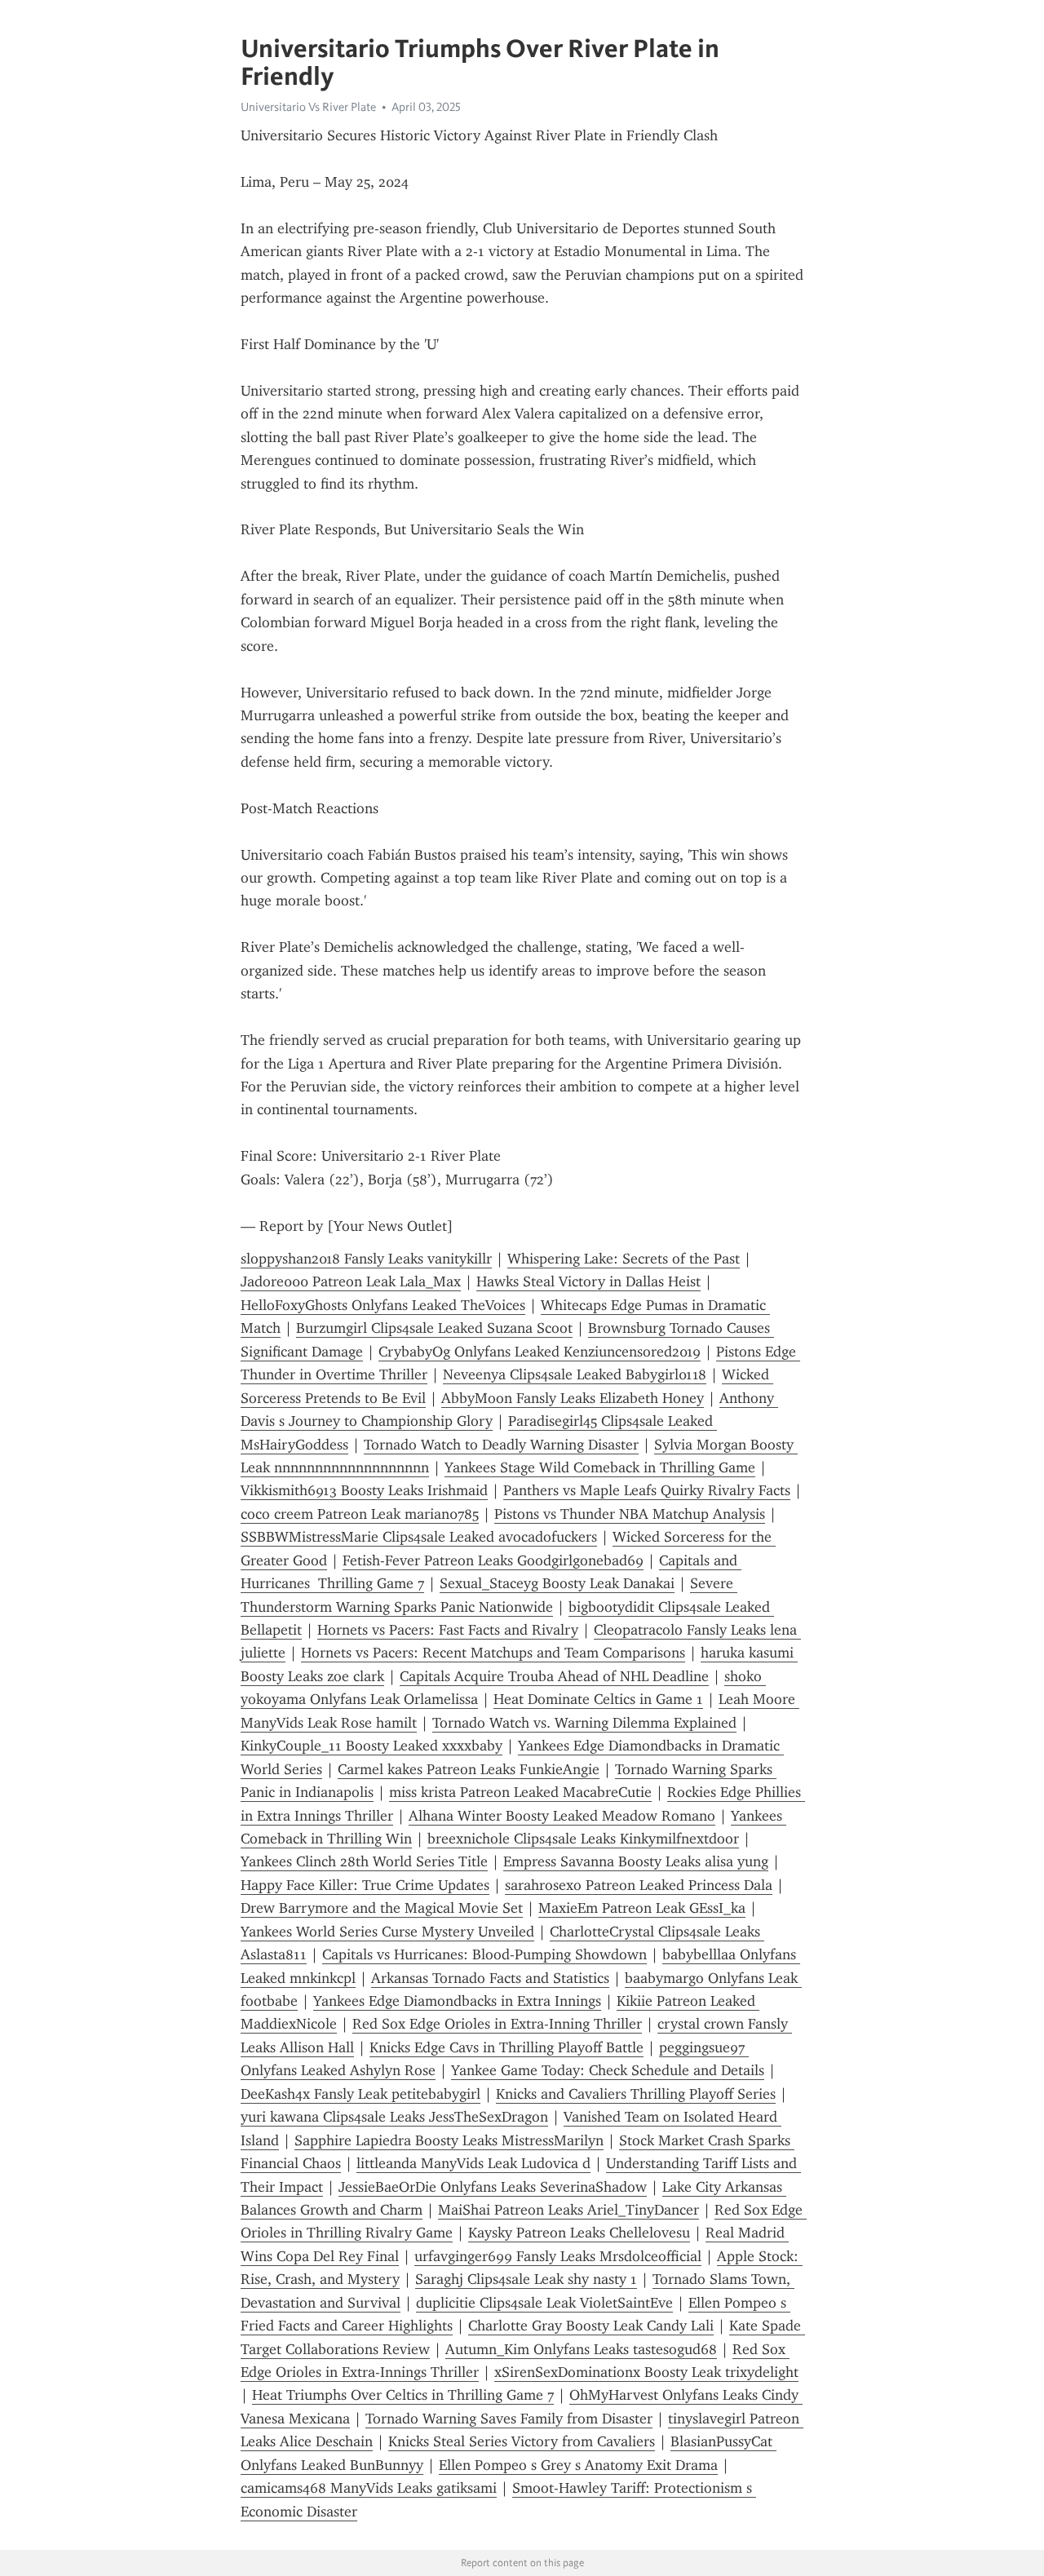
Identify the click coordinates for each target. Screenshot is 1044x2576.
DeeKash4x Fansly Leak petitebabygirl (361, 2094)
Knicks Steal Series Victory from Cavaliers (522, 2441)
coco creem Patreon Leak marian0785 (360, 1514)
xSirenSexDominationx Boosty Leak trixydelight (646, 2372)
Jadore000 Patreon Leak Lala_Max (351, 1281)
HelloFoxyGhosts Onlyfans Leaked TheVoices (383, 1305)
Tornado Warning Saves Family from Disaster (509, 2419)
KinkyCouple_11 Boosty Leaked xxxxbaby (372, 1746)
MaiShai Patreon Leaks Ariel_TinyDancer (568, 2210)
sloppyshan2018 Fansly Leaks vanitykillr (366, 1259)
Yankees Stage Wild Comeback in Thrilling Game (600, 1467)
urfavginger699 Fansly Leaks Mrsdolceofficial (558, 2256)
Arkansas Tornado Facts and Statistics (490, 1978)
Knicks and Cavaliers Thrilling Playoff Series (636, 2094)
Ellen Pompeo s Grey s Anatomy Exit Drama (578, 2465)
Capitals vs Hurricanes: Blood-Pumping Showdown (484, 1954)
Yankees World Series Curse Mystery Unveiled (387, 1932)
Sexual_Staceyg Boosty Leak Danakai (557, 1583)
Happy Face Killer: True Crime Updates (365, 1885)
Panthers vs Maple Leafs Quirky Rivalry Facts (647, 1490)
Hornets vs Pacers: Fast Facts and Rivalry (448, 1630)
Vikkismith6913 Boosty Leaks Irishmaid (364, 1490)
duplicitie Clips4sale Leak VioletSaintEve (544, 2303)
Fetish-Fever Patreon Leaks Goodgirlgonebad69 (493, 1560)
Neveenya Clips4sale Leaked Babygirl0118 (575, 1374)
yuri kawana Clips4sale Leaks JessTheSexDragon (394, 2117)
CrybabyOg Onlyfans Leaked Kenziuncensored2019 (540, 1352)
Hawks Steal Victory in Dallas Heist (588, 1281)
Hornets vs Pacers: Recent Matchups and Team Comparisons (493, 1653)
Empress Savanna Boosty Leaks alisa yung (636, 1861)
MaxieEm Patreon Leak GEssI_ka (642, 1908)
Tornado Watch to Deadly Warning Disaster (501, 1445)
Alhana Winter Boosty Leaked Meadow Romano (562, 1816)
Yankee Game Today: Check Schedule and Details (608, 2070)
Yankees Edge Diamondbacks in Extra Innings (457, 2001)
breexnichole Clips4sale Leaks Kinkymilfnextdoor (583, 1839)
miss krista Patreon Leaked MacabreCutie (520, 1792)
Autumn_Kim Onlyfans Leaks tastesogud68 (581, 2349)
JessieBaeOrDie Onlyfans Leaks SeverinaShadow (493, 2187)
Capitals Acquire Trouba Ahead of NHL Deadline (554, 1676)
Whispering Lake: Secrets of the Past (624, 1259)
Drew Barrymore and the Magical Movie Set (382, 1908)
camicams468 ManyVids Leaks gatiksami (369, 2488)
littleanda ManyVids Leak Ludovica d (473, 2163)
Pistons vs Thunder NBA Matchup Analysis (630, 1514)
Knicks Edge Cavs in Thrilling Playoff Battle (507, 2047)
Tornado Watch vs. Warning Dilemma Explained (584, 1723)
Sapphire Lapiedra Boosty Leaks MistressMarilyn (449, 2140)
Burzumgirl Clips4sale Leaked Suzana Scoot (434, 1328)
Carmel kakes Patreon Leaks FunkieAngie (469, 1769)
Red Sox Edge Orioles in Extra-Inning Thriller (497, 2024)
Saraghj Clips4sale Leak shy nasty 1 (526, 2279)
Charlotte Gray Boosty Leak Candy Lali (591, 2326)
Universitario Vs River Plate (308, 107)
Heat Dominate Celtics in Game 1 (598, 1699)
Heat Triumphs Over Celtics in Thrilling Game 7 (403, 2395)
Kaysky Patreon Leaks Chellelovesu (579, 2233)
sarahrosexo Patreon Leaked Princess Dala (639, 1885)
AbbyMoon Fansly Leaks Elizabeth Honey (573, 1398)
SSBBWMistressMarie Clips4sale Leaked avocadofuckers (419, 1537)
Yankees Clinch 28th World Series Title (364, 1861)
